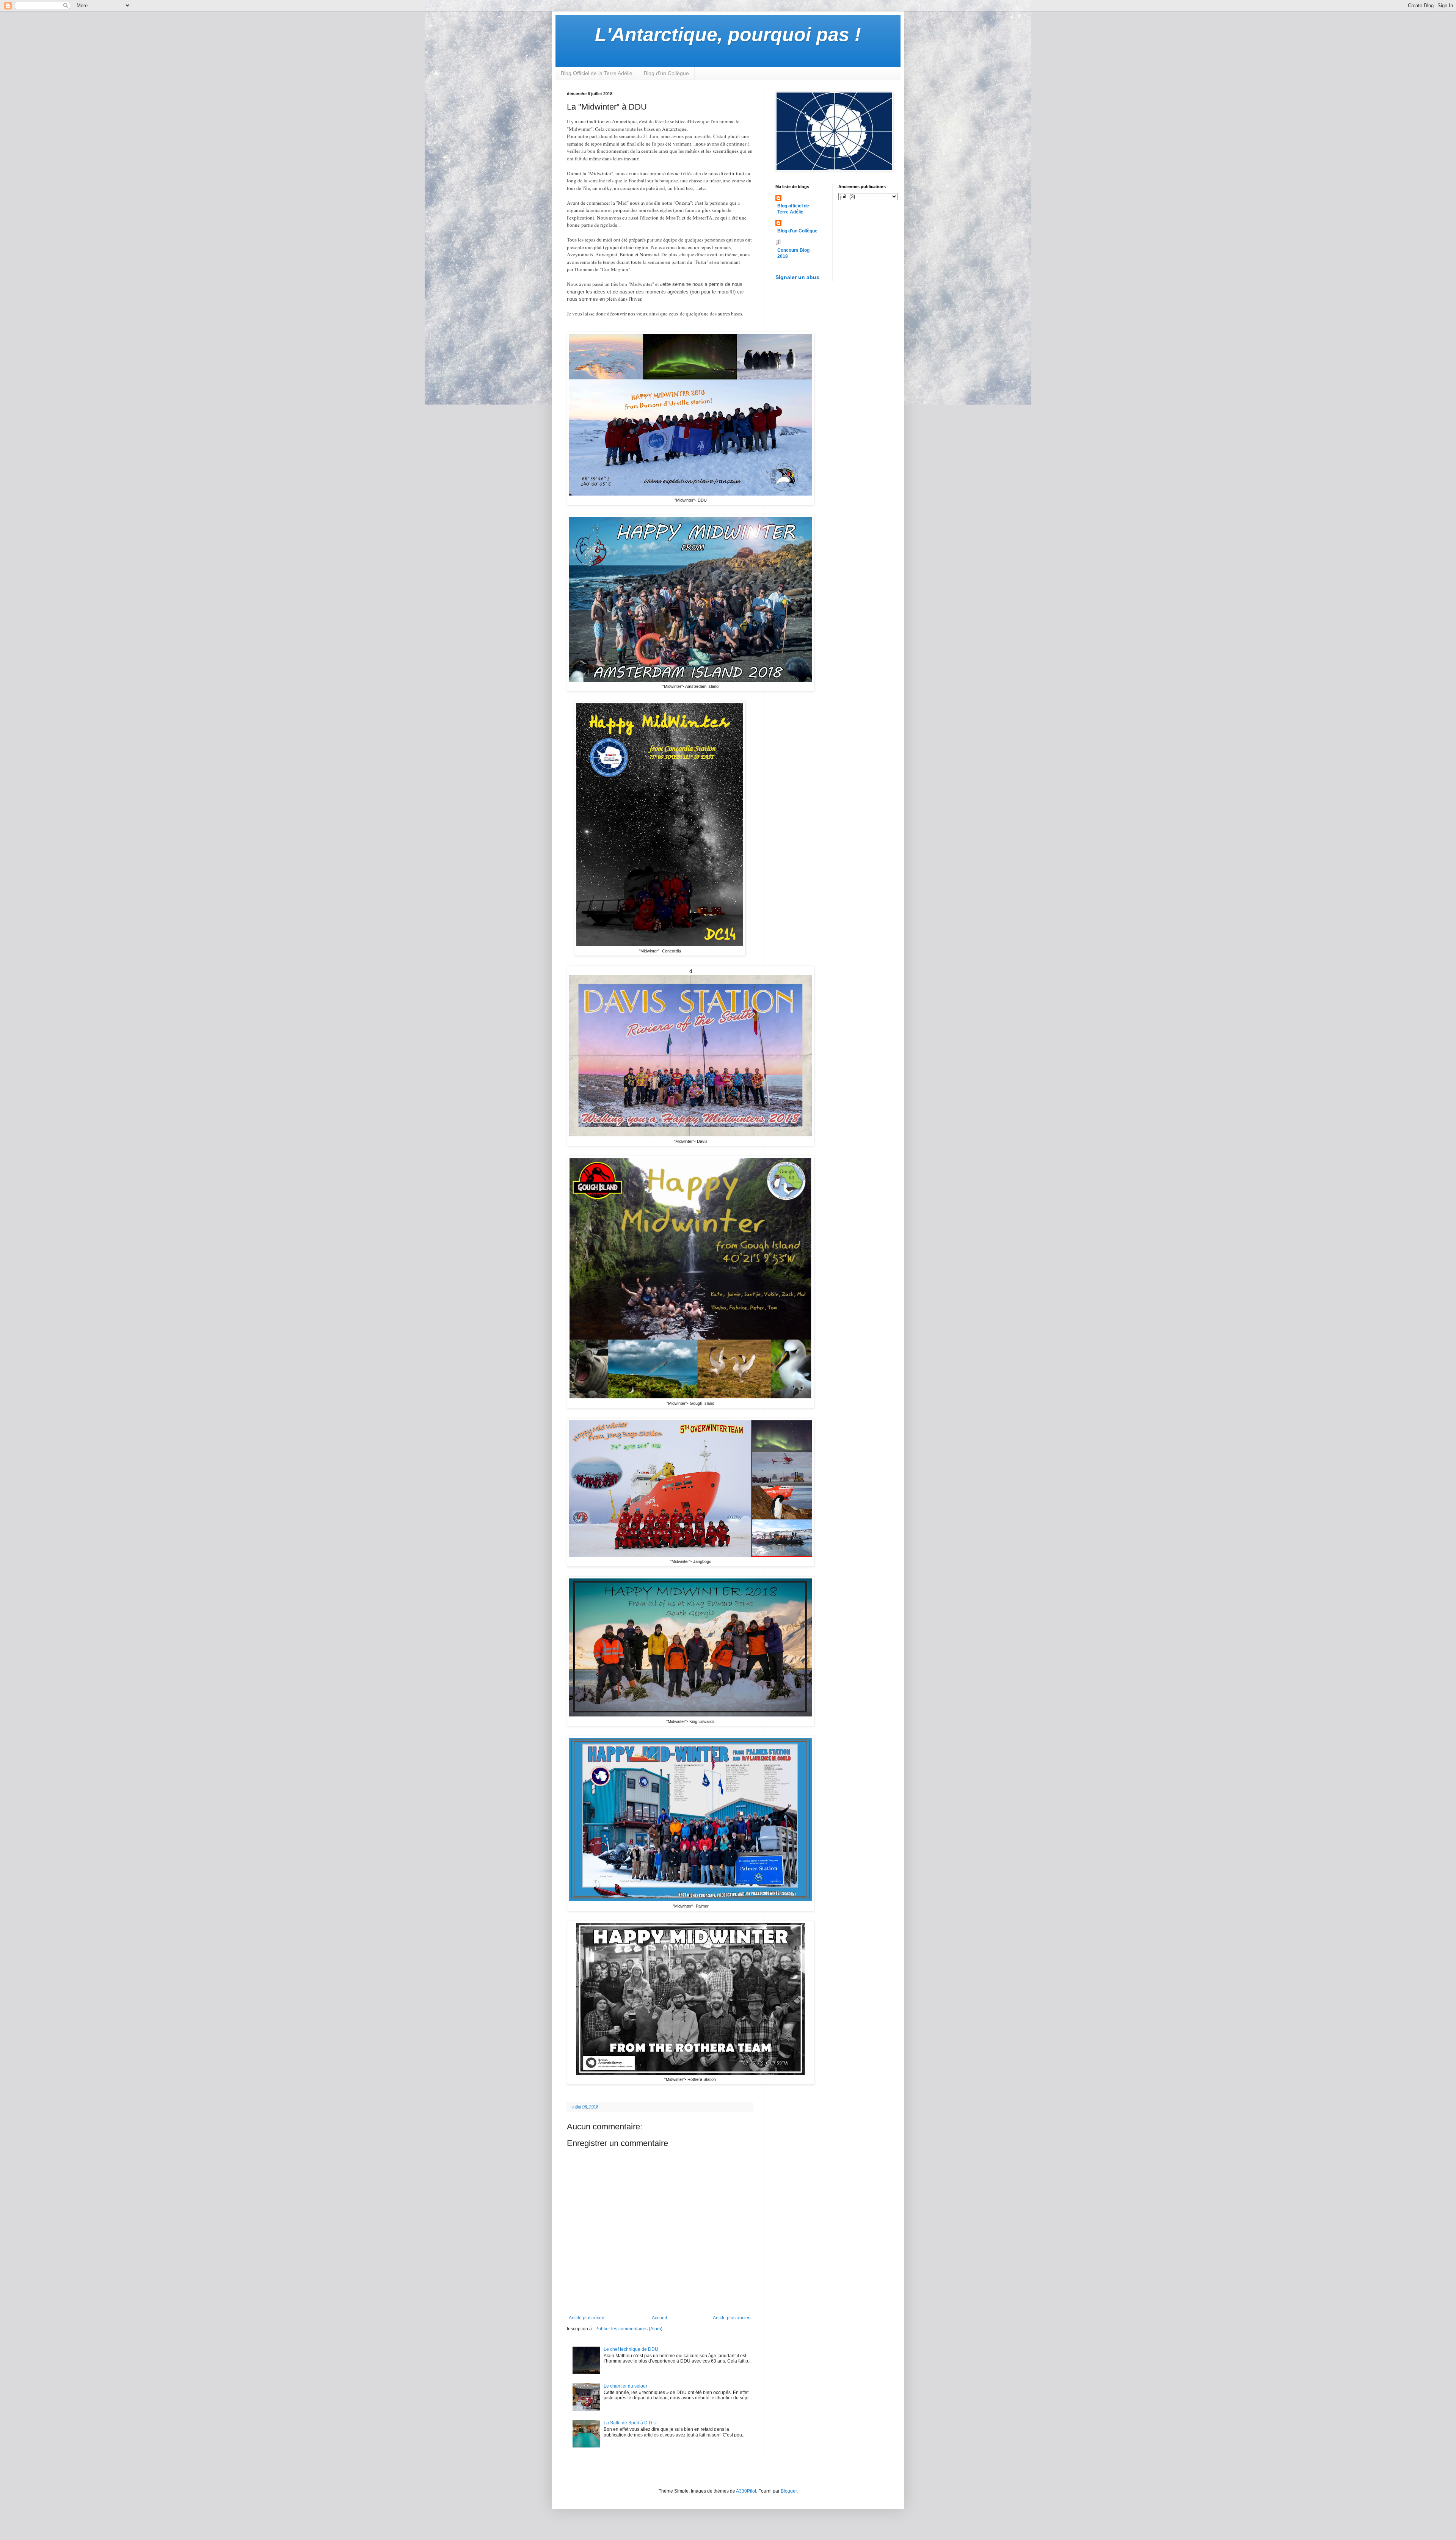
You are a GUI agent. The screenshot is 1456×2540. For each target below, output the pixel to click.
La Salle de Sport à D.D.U (630, 2423)
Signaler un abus (797, 277)
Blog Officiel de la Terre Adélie (597, 73)
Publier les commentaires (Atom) (629, 2329)
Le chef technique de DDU (631, 2349)
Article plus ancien (732, 2318)
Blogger (789, 2491)
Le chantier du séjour (625, 2386)
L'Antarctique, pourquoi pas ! (728, 35)
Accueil (659, 2318)
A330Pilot (746, 2491)
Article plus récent (587, 2318)
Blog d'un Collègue (666, 73)
